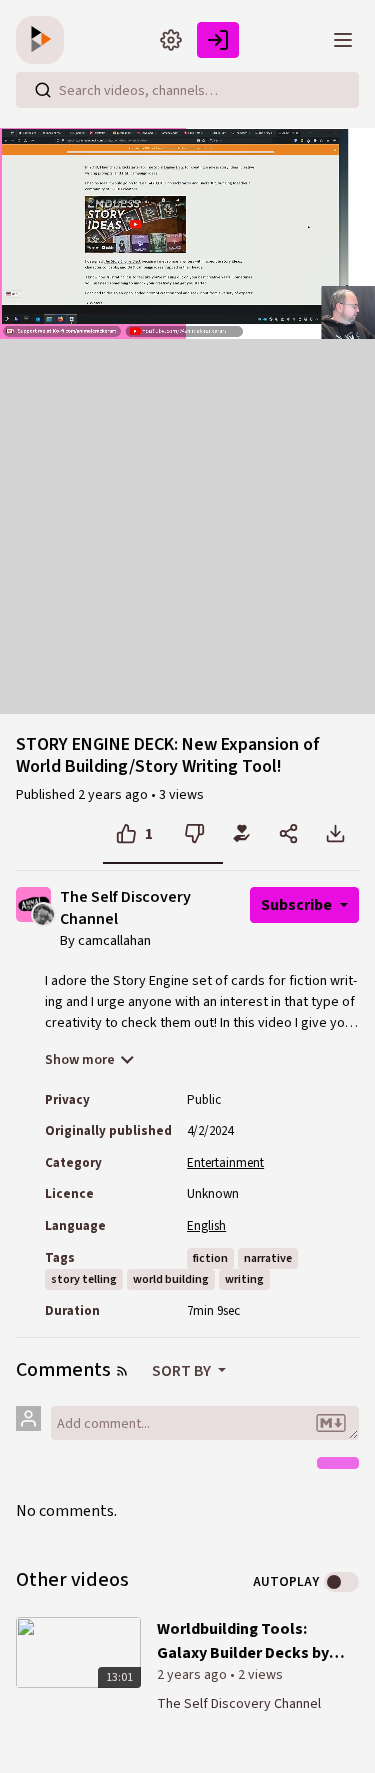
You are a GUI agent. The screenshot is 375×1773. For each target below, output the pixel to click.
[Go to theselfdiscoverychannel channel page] (43, 914)
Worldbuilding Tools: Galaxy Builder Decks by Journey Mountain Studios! (243, 1641)
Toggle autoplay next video (341, 1582)
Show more (80, 1060)
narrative (268, 1258)
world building (171, 1279)
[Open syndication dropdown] (122, 1371)
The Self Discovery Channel (125, 908)
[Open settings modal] (171, 40)
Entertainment (225, 1163)
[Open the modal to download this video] (335, 834)
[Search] (43, 90)
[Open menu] (343, 40)
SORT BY (183, 1371)
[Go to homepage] (44, 40)
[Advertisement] (187, 526)
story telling (84, 1279)
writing (244, 1279)
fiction (210, 1258)
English (206, 1226)
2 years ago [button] (114, 795)
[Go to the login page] (218, 40)
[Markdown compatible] (331, 1423)
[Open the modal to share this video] (288, 834)
